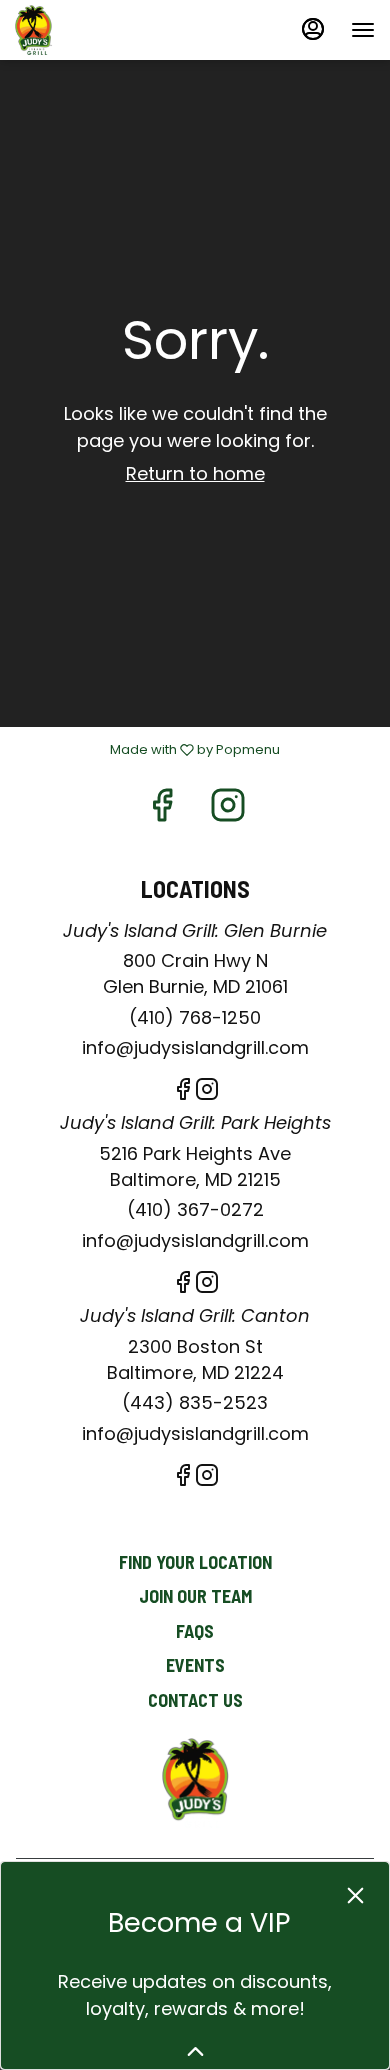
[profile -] (313, 29)
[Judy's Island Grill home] (105, 30)
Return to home (195, 473)
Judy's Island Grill (195, 1783)
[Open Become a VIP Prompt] (195, 2051)
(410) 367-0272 (195, 1209)
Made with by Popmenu (147, 750)
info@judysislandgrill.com (195, 1047)
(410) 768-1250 (195, 1017)
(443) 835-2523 (195, 1402)
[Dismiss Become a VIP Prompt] (355, 1895)
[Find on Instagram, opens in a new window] (228, 810)
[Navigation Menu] (363, 30)
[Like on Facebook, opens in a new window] (162, 810)
